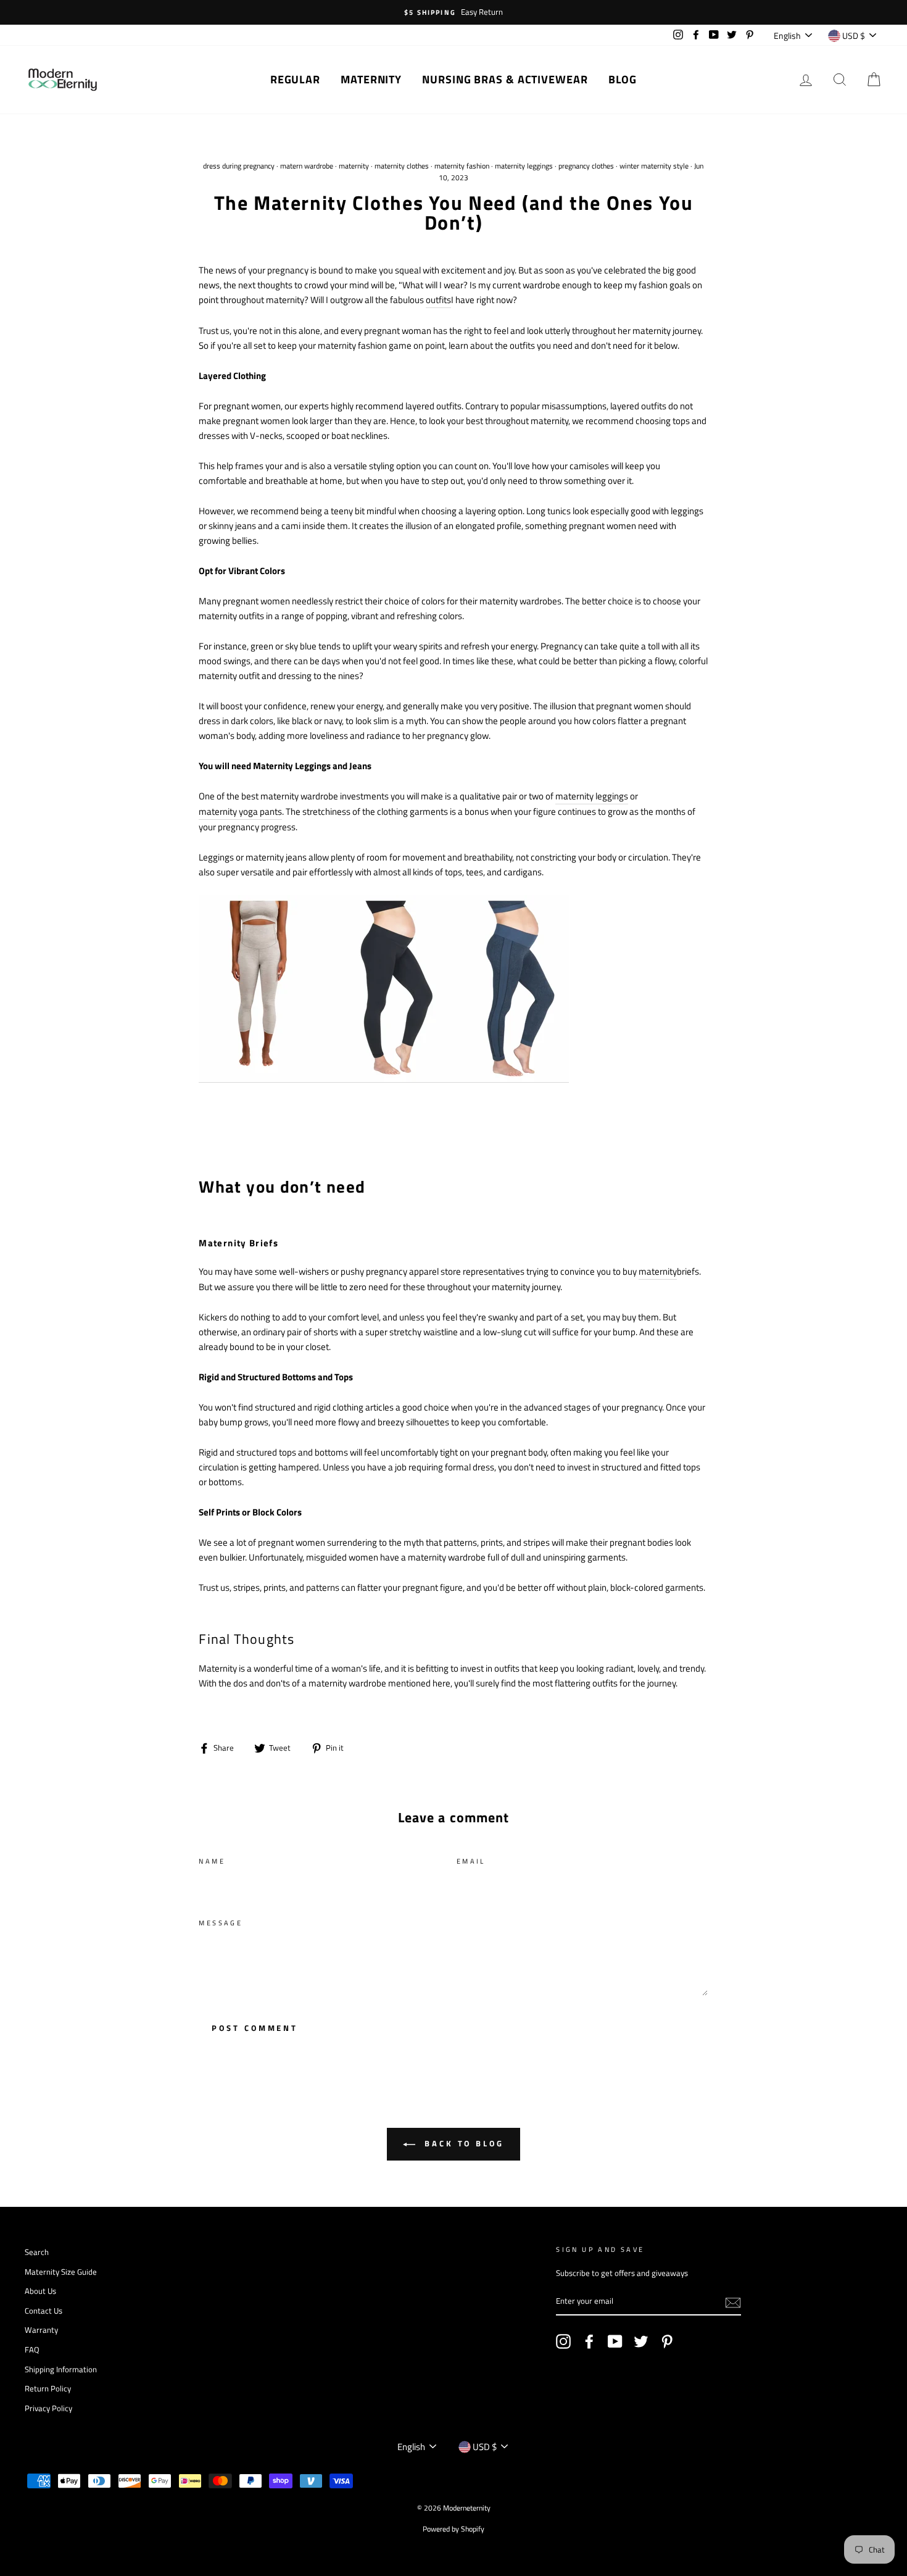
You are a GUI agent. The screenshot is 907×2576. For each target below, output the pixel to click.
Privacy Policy (48, 2408)
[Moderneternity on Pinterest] (667, 2341)
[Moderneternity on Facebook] (589, 2341)
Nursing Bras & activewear (505, 79)
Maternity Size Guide (61, 2272)
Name (212, 1861)
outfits (438, 300)
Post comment (255, 2028)
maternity (354, 166)
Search (37, 2252)
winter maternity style (654, 166)
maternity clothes (402, 166)
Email (471, 1861)
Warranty (41, 2330)
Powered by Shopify (453, 2529)
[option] (453, 12)
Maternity (371, 79)
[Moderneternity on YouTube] (615, 2341)
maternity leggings (524, 166)
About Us (40, 2291)
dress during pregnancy (239, 166)
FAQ (32, 2350)
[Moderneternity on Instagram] (563, 2341)
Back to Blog (462, 2143)
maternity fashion (462, 166)
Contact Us (43, 2311)
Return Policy (48, 2389)
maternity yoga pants (240, 811)
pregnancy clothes (586, 166)
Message (221, 1923)
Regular (295, 79)
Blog (623, 79)
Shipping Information (61, 2370)
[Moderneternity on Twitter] (641, 2341)
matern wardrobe (307, 166)
